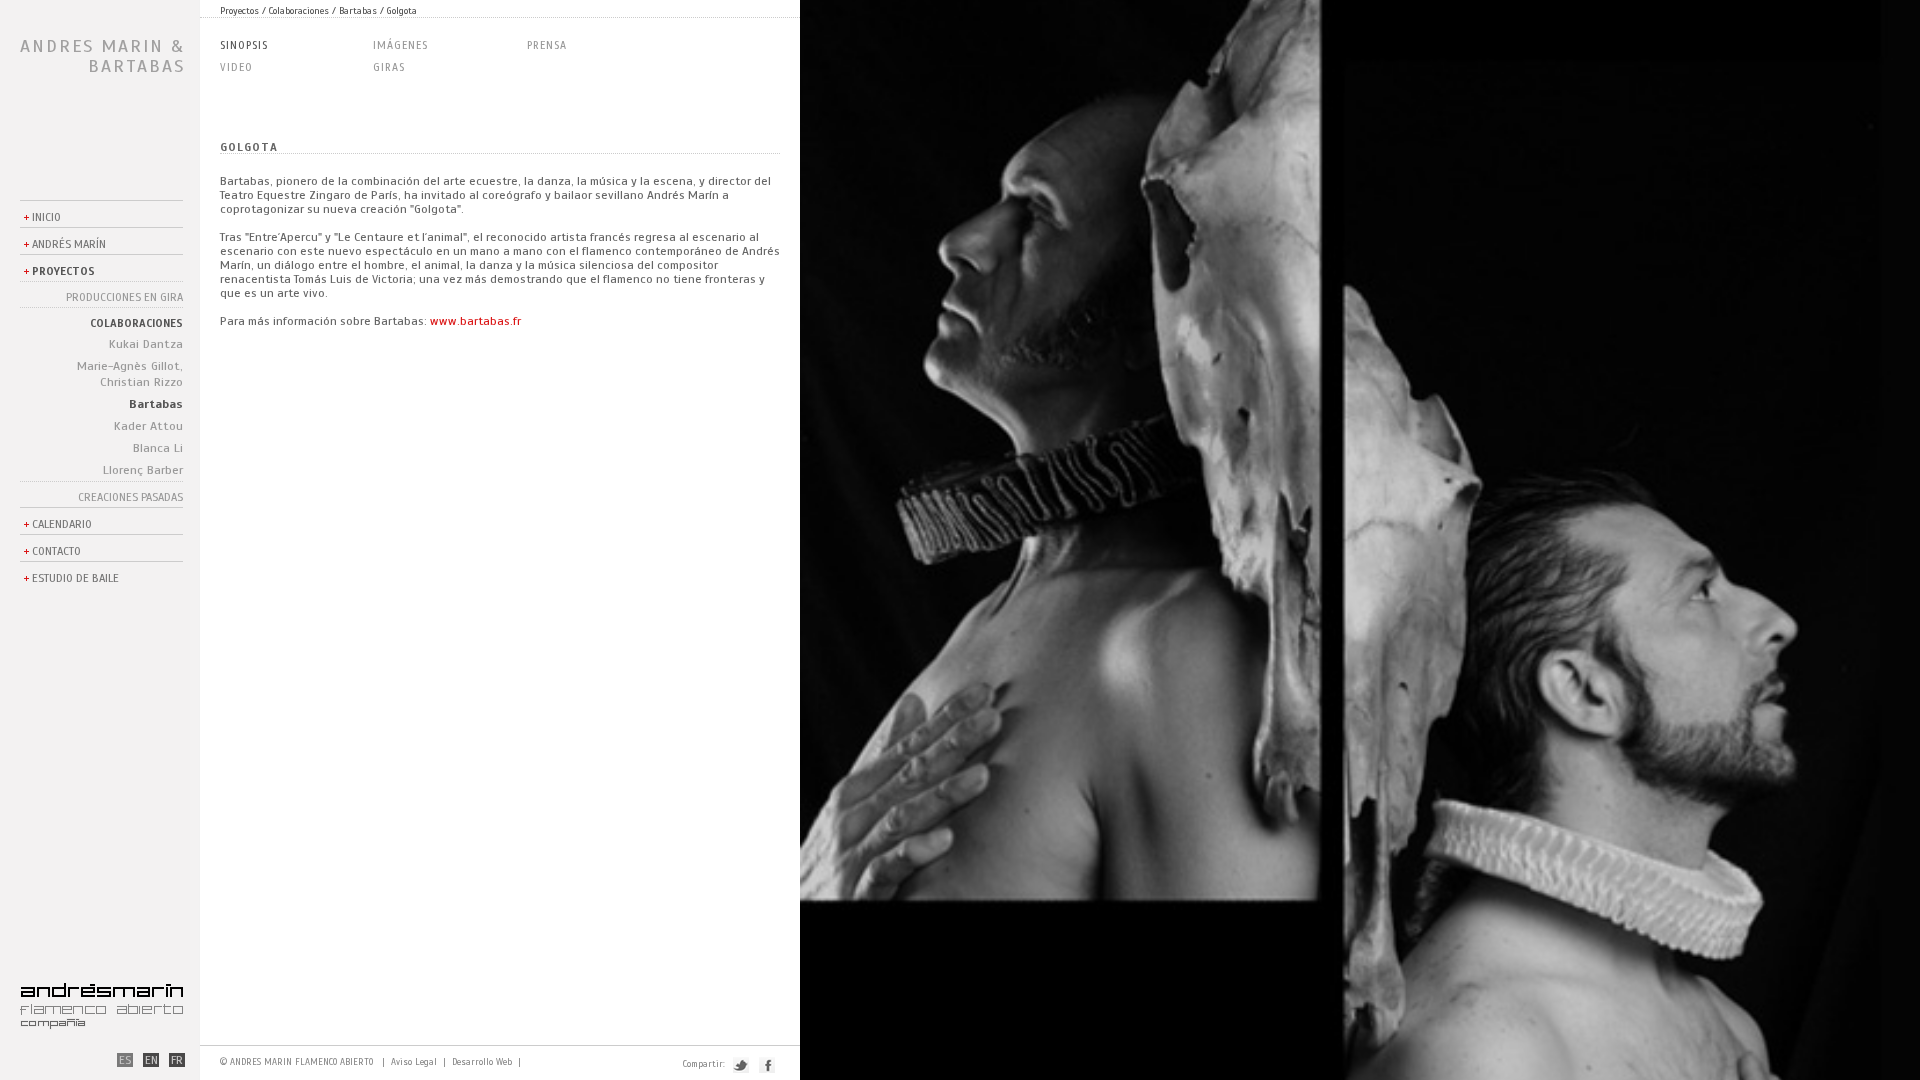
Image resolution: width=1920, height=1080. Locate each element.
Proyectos (63, 271)
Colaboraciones (136, 323)
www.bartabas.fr (475, 321)
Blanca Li (158, 448)
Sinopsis (244, 45)
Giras (389, 67)
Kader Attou (148, 426)
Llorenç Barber (143, 470)
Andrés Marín (69, 244)
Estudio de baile (75, 578)
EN (151, 1060)
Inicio (46, 217)
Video (236, 67)
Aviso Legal (414, 1062)
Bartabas (156, 404)
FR (177, 1060)
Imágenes (400, 45)
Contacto (56, 551)
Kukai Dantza (146, 344)
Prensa (547, 45)
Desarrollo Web (482, 1062)
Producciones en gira (124, 297)
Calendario (62, 524)
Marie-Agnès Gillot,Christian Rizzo (130, 374)
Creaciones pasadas (130, 497)
